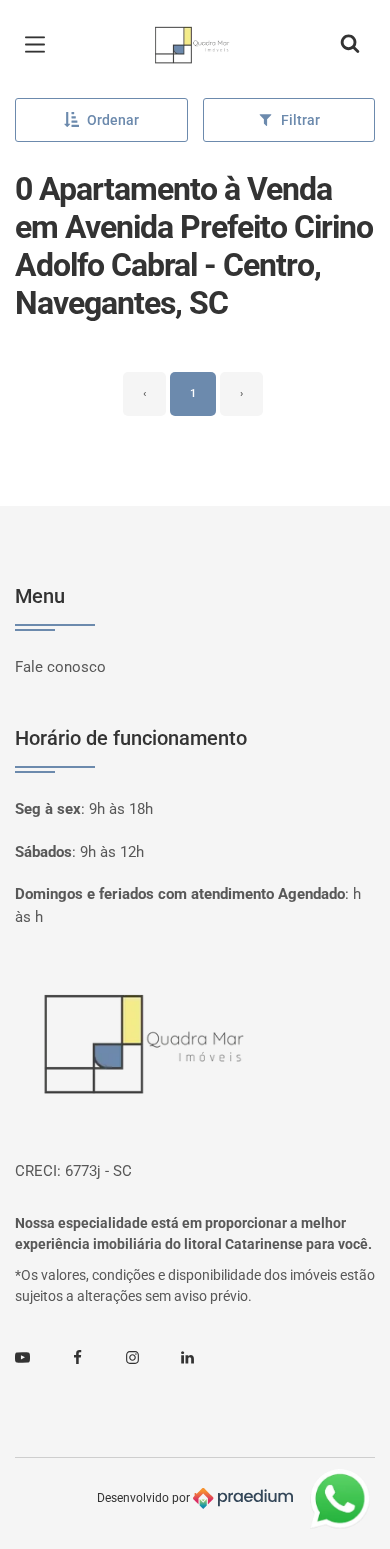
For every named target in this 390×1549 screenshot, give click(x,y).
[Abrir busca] (350, 45)
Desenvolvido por (145, 1497)
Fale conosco (60, 667)
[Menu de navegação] (40, 45)
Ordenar (113, 120)
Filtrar (300, 120)
